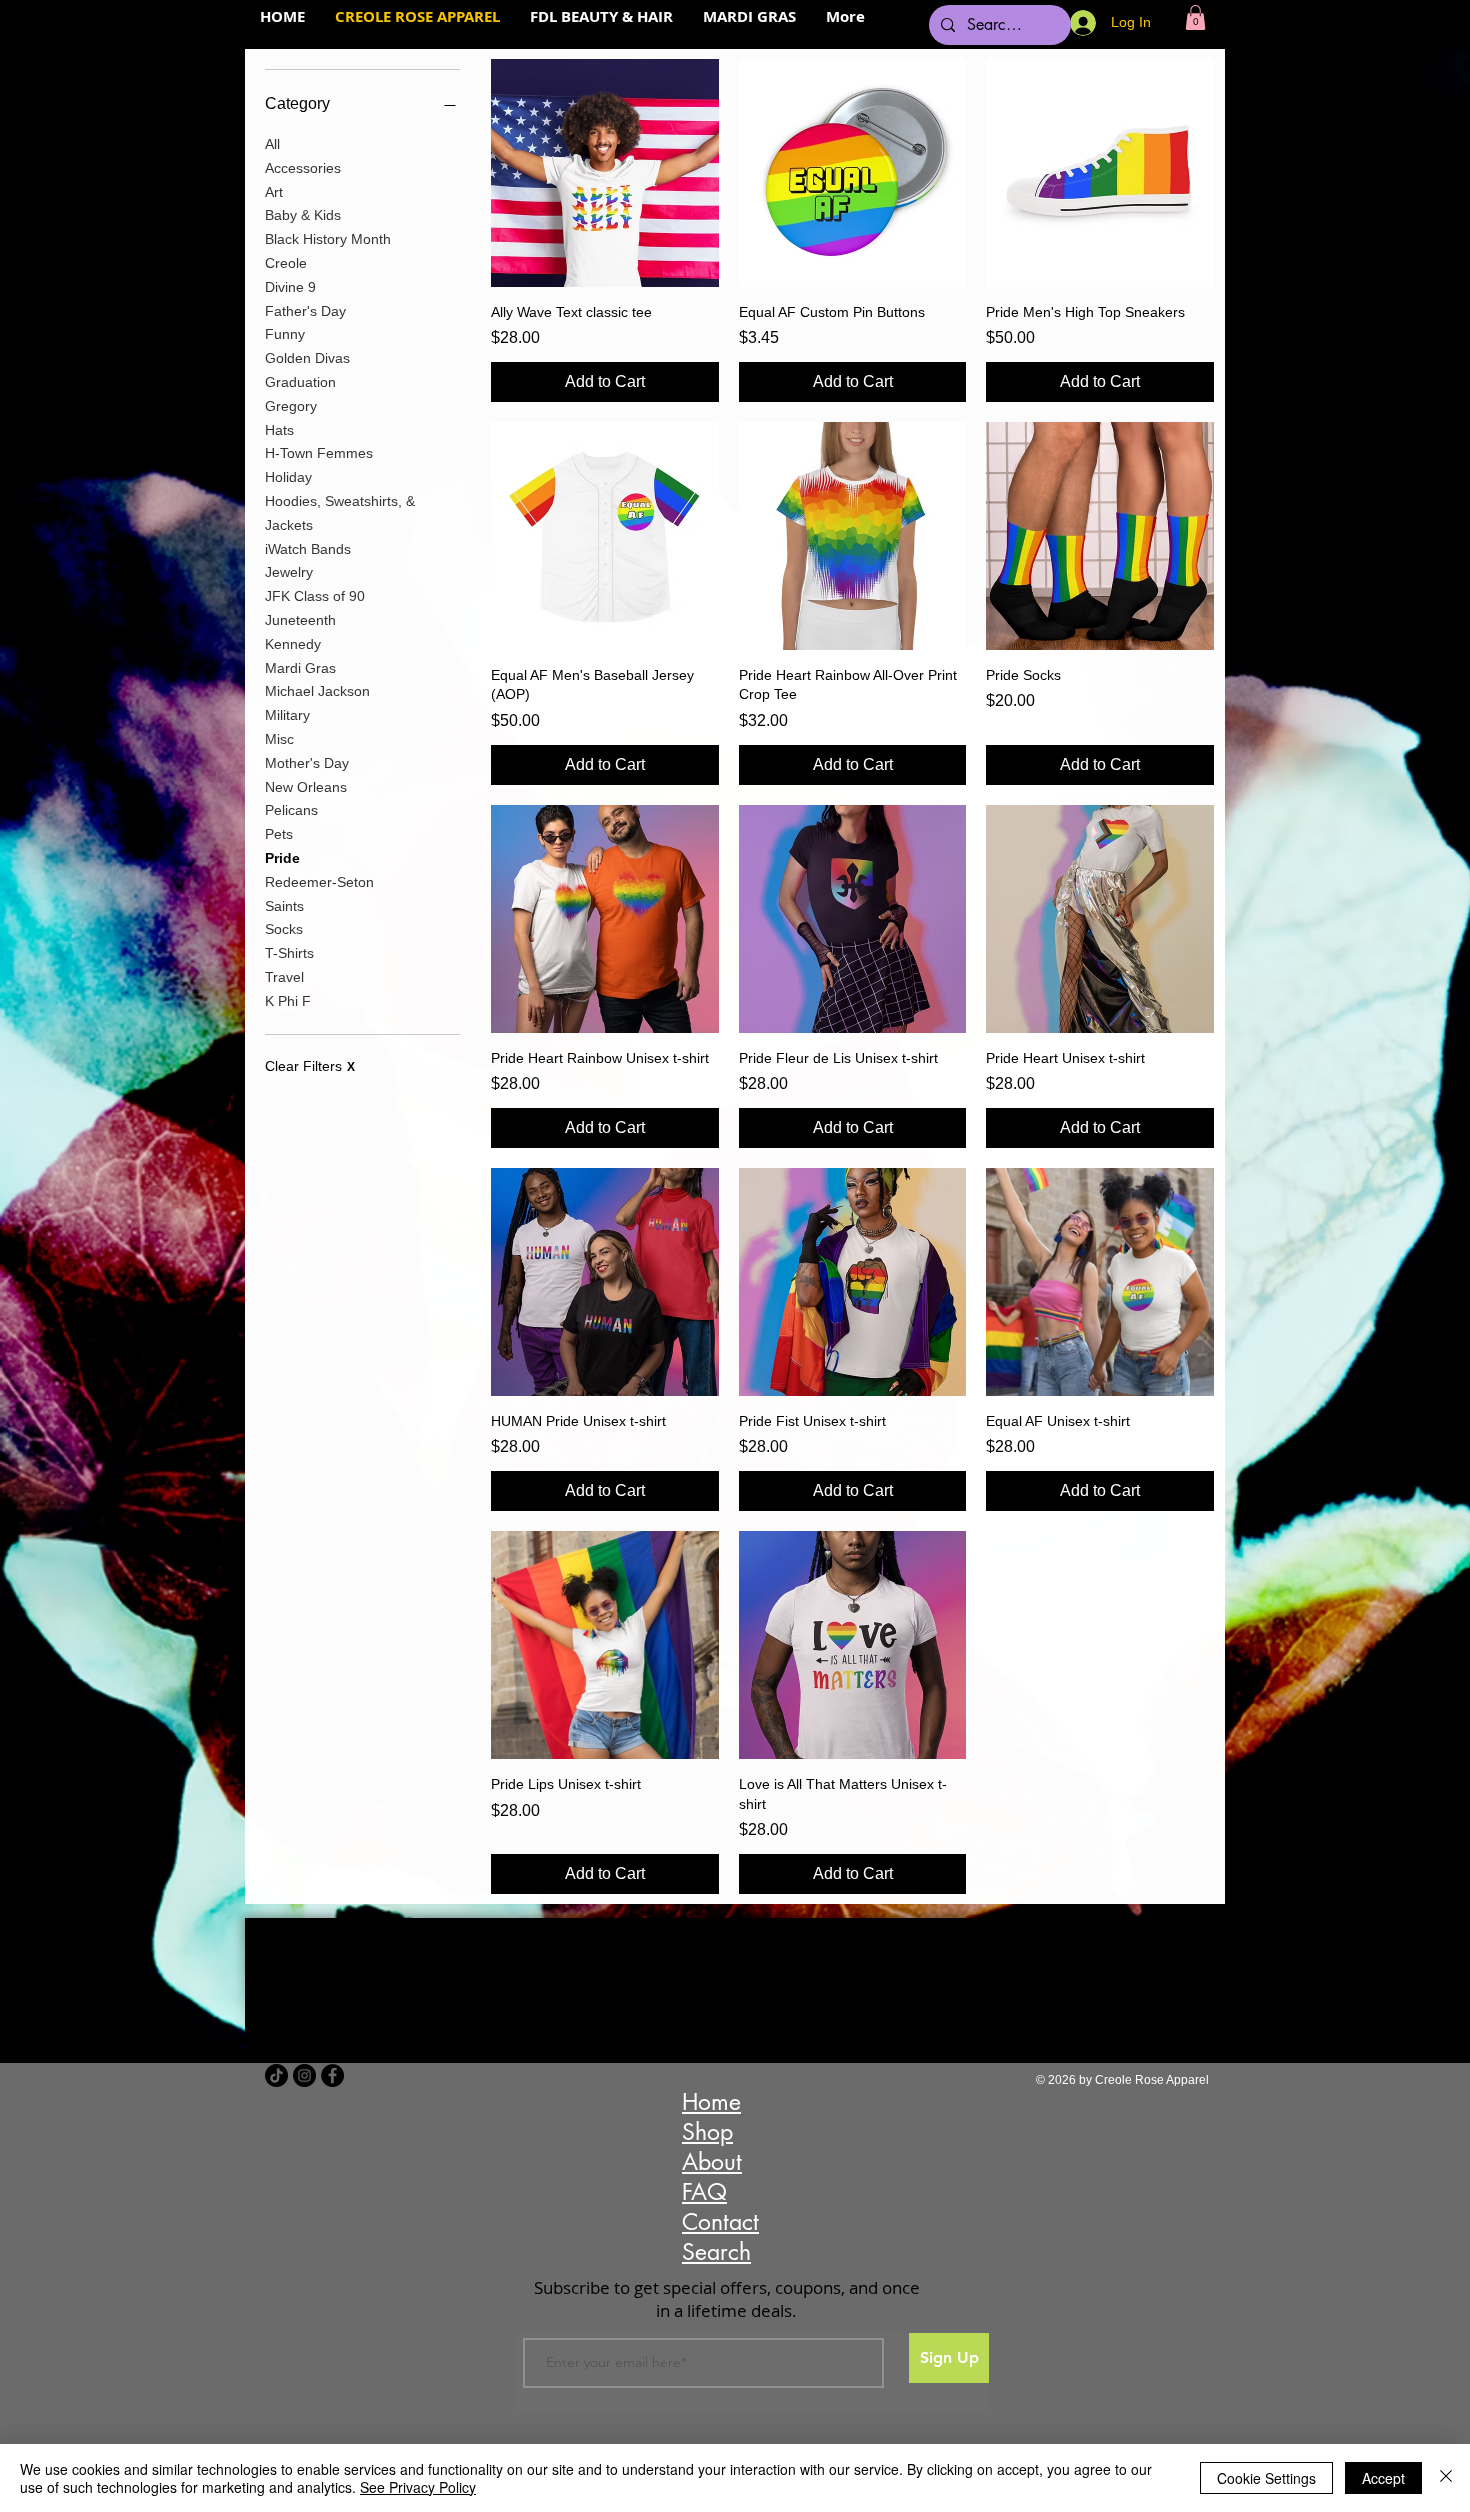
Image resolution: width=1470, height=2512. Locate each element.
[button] (1195, 17)
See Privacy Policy (418, 2487)
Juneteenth (300, 620)
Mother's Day (307, 763)
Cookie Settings (1266, 2478)
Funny (285, 334)
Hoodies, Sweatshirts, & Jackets (340, 513)
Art (274, 192)
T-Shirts (289, 953)
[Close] (1446, 2478)
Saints (284, 906)
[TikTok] (276, 2075)
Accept (1383, 2478)
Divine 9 (290, 287)
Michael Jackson (317, 691)
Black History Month (328, 239)
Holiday (288, 477)
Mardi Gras (300, 668)
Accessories (303, 168)
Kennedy (293, 644)
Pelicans (291, 810)
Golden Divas (307, 358)
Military (287, 715)
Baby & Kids (303, 215)
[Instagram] (304, 2075)
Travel (284, 977)
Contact (720, 2222)
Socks (284, 929)
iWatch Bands (308, 549)
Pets (279, 834)
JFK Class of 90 (315, 596)
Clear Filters (310, 1066)
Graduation (300, 382)
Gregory (291, 406)
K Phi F (288, 1001)
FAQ (704, 2192)
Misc (279, 739)
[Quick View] (605, 173)
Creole (286, 263)
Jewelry (289, 572)
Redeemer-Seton (319, 882)
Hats (279, 430)
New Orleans (306, 787)
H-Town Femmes (319, 453)
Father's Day (305, 311)
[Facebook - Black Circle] (332, 2075)
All (272, 144)
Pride (282, 858)
